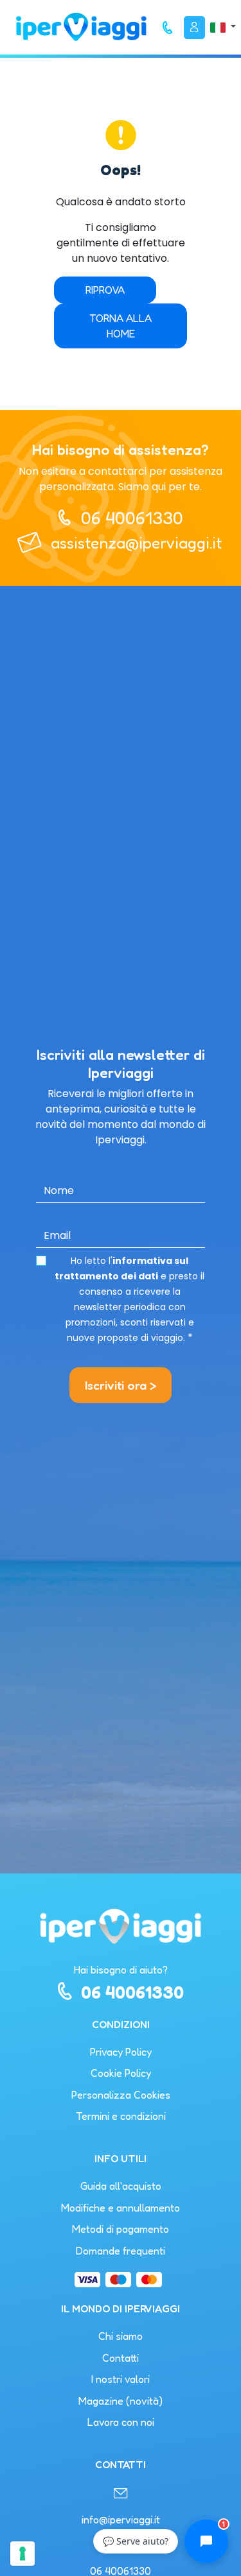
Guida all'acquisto (121, 2186)
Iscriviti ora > (121, 1385)
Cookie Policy (121, 2073)
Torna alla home (121, 326)
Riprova (105, 290)
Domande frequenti (121, 2251)
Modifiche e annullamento (121, 2208)
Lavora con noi (121, 2422)
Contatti (121, 2358)
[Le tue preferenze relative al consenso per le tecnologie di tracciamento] (22, 2554)
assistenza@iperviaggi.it (136, 543)
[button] (223, 27)
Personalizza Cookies (121, 2095)
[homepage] (81, 27)
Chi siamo (121, 2336)
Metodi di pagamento (121, 2229)
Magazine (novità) (121, 2401)
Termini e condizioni (121, 2116)
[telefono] (168, 28)
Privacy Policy (121, 2052)
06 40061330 (132, 518)
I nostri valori (121, 2379)
